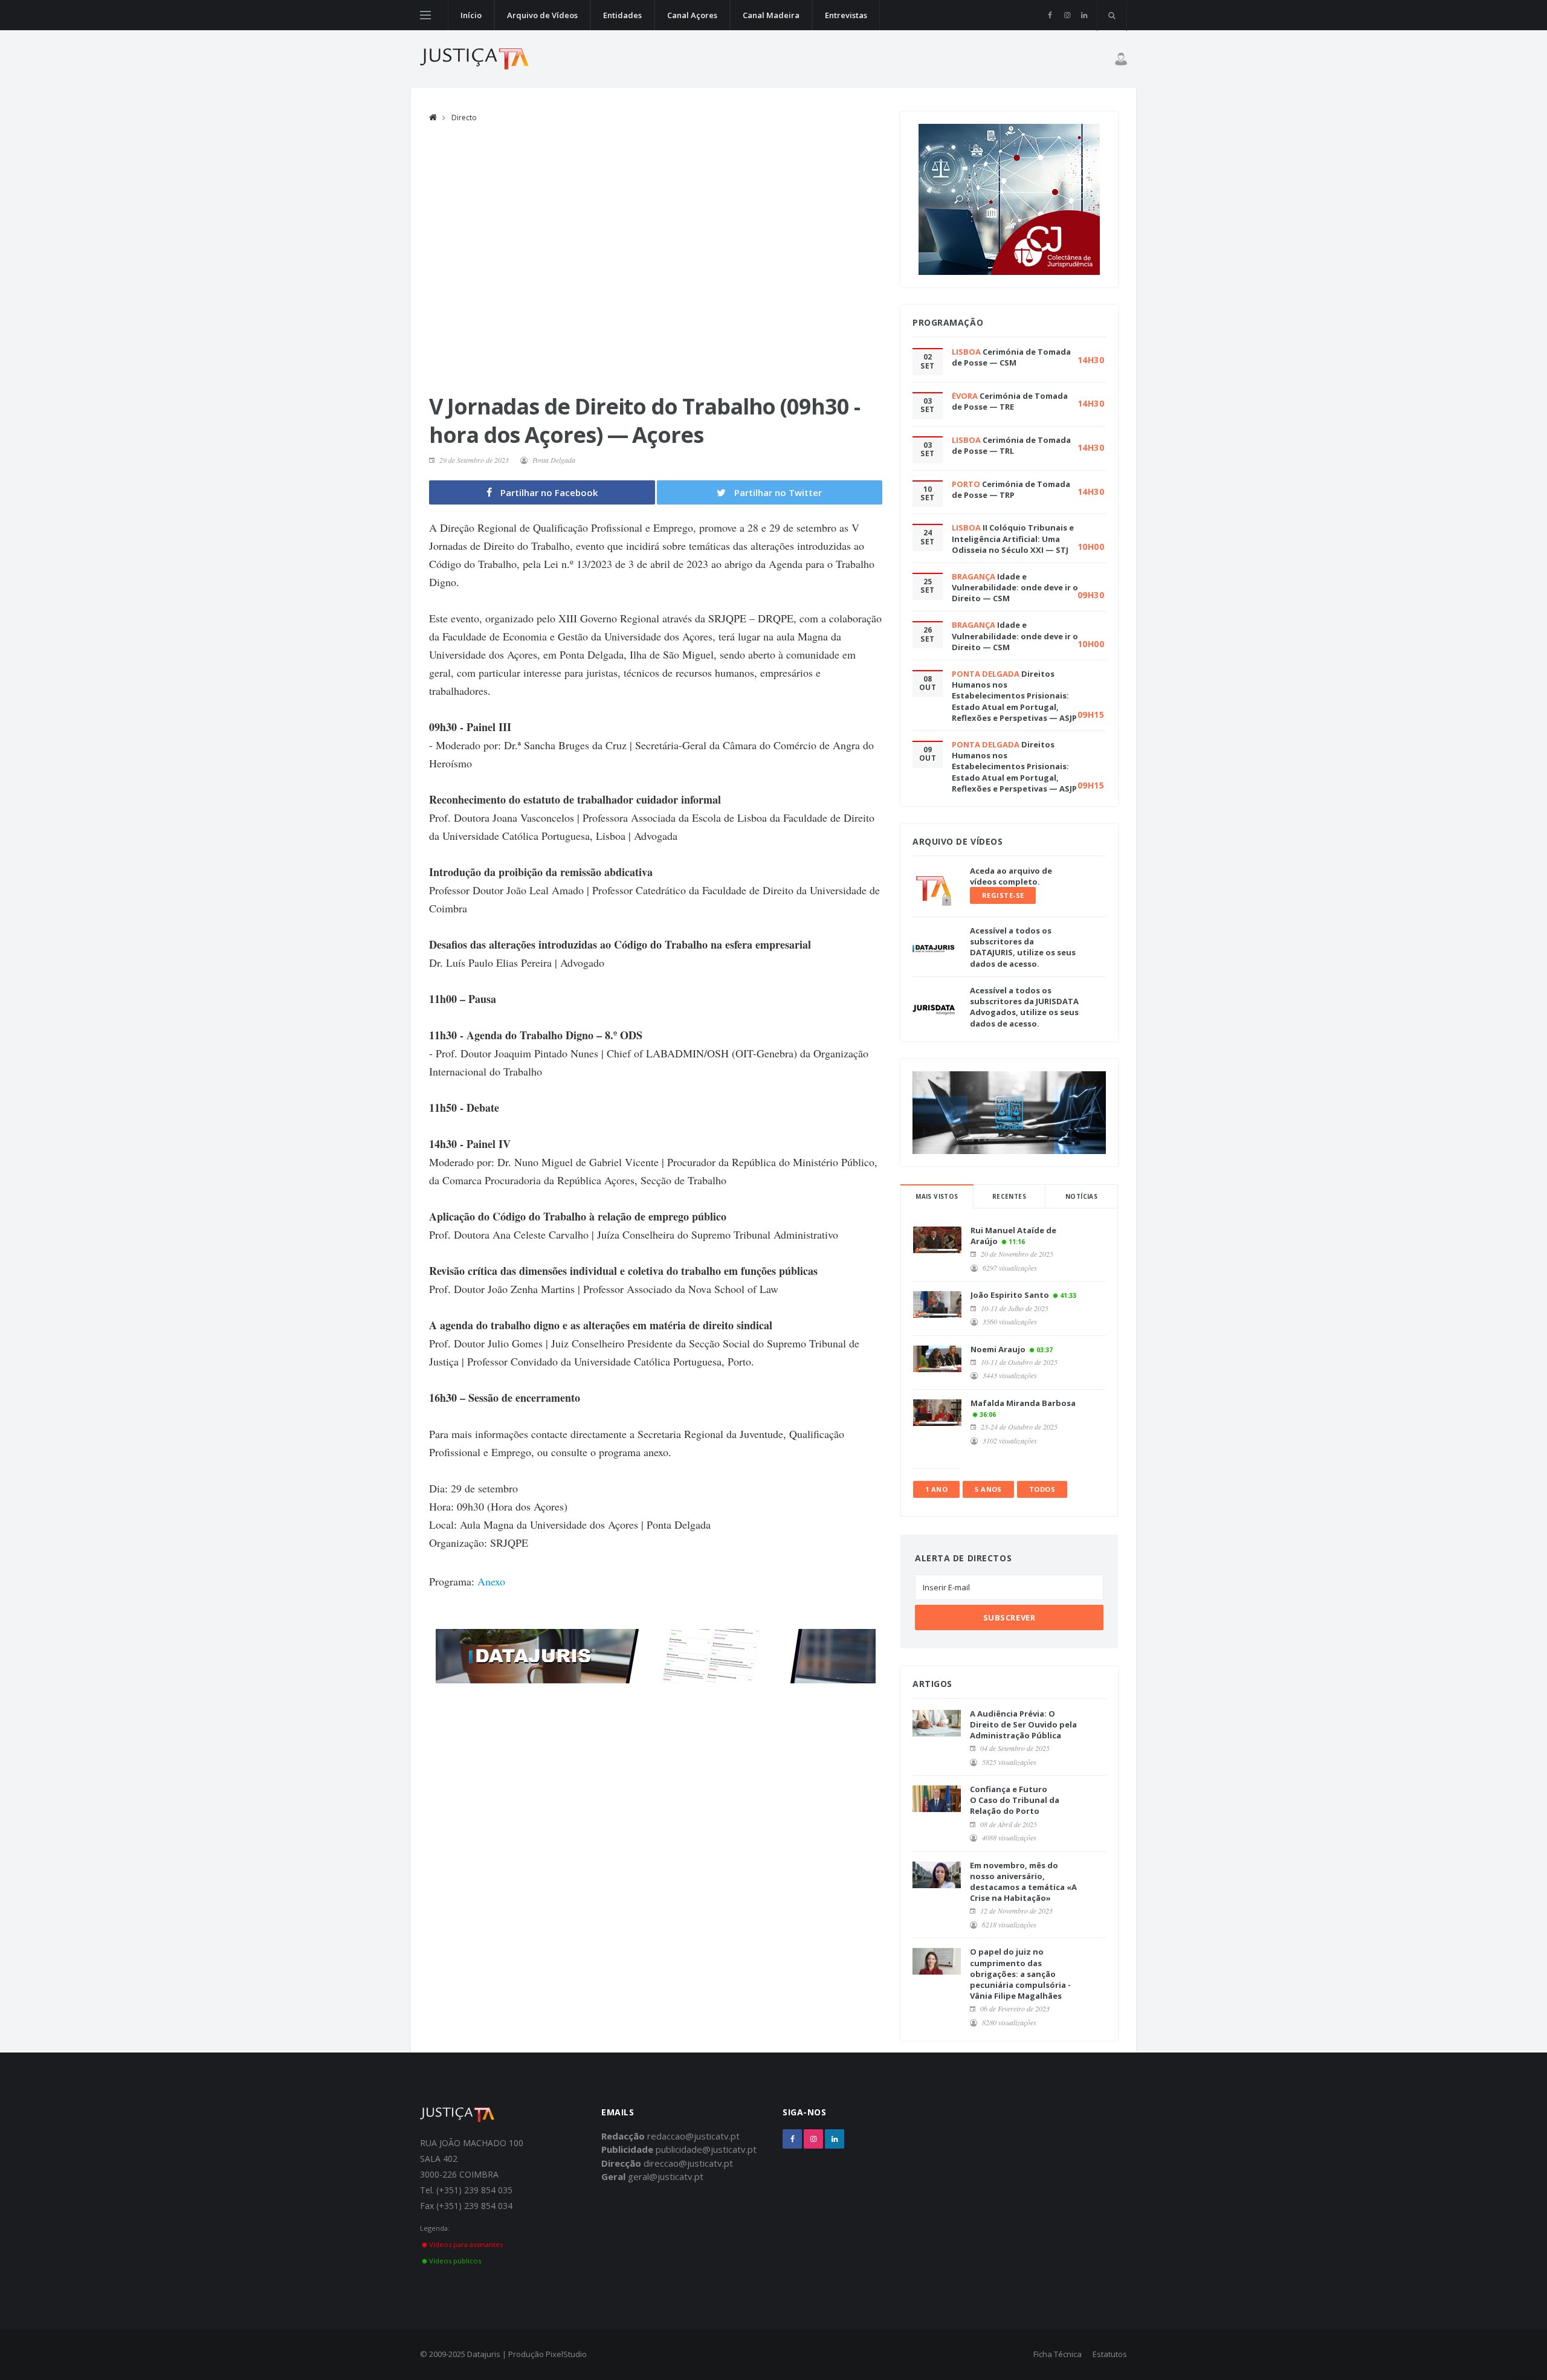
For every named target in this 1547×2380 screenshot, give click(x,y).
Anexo (491, 1581)
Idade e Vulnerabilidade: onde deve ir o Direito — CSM (1015, 587)
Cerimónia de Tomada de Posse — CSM (1011, 357)
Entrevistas (846, 15)
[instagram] (1067, 15)
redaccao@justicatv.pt (693, 2136)
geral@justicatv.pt (666, 2176)
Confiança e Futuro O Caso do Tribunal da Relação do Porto (1015, 1800)
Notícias (1081, 1196)
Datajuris (484, 2354)
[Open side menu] (425, 15)
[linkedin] (1084, 15)
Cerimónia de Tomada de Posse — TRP (1011, 489)
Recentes (1009, 1196)
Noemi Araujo (998, 1349)
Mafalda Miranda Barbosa (1023, 1403)
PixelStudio (566, 2354)
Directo (464, 118)
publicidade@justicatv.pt (706, 2149)
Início (471, 15)
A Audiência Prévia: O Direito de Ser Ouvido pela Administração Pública (1023, 1724)
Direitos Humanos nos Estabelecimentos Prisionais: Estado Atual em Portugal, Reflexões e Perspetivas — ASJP (1014, 696)
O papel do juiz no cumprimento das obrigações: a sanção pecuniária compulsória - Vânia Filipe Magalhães (1020, 1974)
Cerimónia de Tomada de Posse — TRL (1011, 445)
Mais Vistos (937, 1196)
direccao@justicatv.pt (688, 2163)
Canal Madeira (771, 15)
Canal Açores (692, 15)
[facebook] (1050, 15)
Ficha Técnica (1058, 2354)
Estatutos (1110, 2354)
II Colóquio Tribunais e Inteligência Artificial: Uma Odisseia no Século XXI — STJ (1013, 538)
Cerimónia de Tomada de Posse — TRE (1010, 401)
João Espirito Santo (1010, 1295)
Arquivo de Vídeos (542, 15)
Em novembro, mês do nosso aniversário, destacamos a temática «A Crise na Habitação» (1023, 1882)
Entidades (622, 15)
